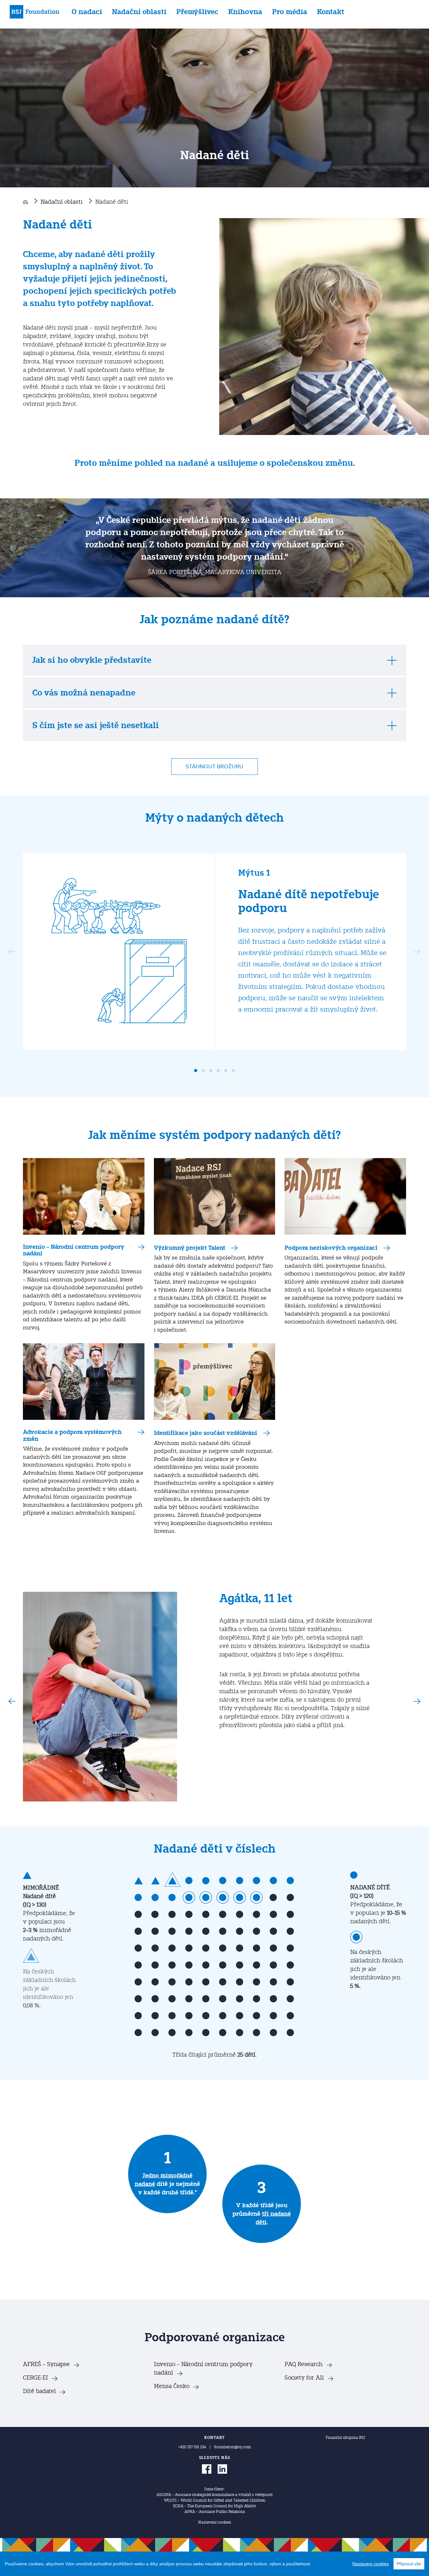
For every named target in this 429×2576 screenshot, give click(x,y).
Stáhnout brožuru (215, 767)
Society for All (304, 2378)
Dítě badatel (39, 2391)
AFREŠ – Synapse (46, 2364)
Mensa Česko (172, 2386)
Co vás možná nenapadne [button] (84, 693)
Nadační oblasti (139, 12)
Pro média (290, 12)
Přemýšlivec (197, 12)
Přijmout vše (409, 2564)
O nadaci (87, 12)
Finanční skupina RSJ (345, 2438)
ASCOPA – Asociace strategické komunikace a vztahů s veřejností (215, 2495)
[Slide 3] (211, 1071)
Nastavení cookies (215, 2522)
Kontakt (331, 12)
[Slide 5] (226, 1071)
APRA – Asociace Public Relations (215, 2512)
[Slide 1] (196, 1071)
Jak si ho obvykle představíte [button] (92, 660)
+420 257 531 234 (192, 2447)
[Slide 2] (203, 1071)
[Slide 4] (218, 1071)
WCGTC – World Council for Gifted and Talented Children (215, 2500)
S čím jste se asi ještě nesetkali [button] (96, 725)
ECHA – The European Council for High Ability (215, 2506)
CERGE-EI (35, 2378)
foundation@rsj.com (233, 2447)
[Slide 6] (233, 1071)
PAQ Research (304, 2364)
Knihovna (245, 12)
